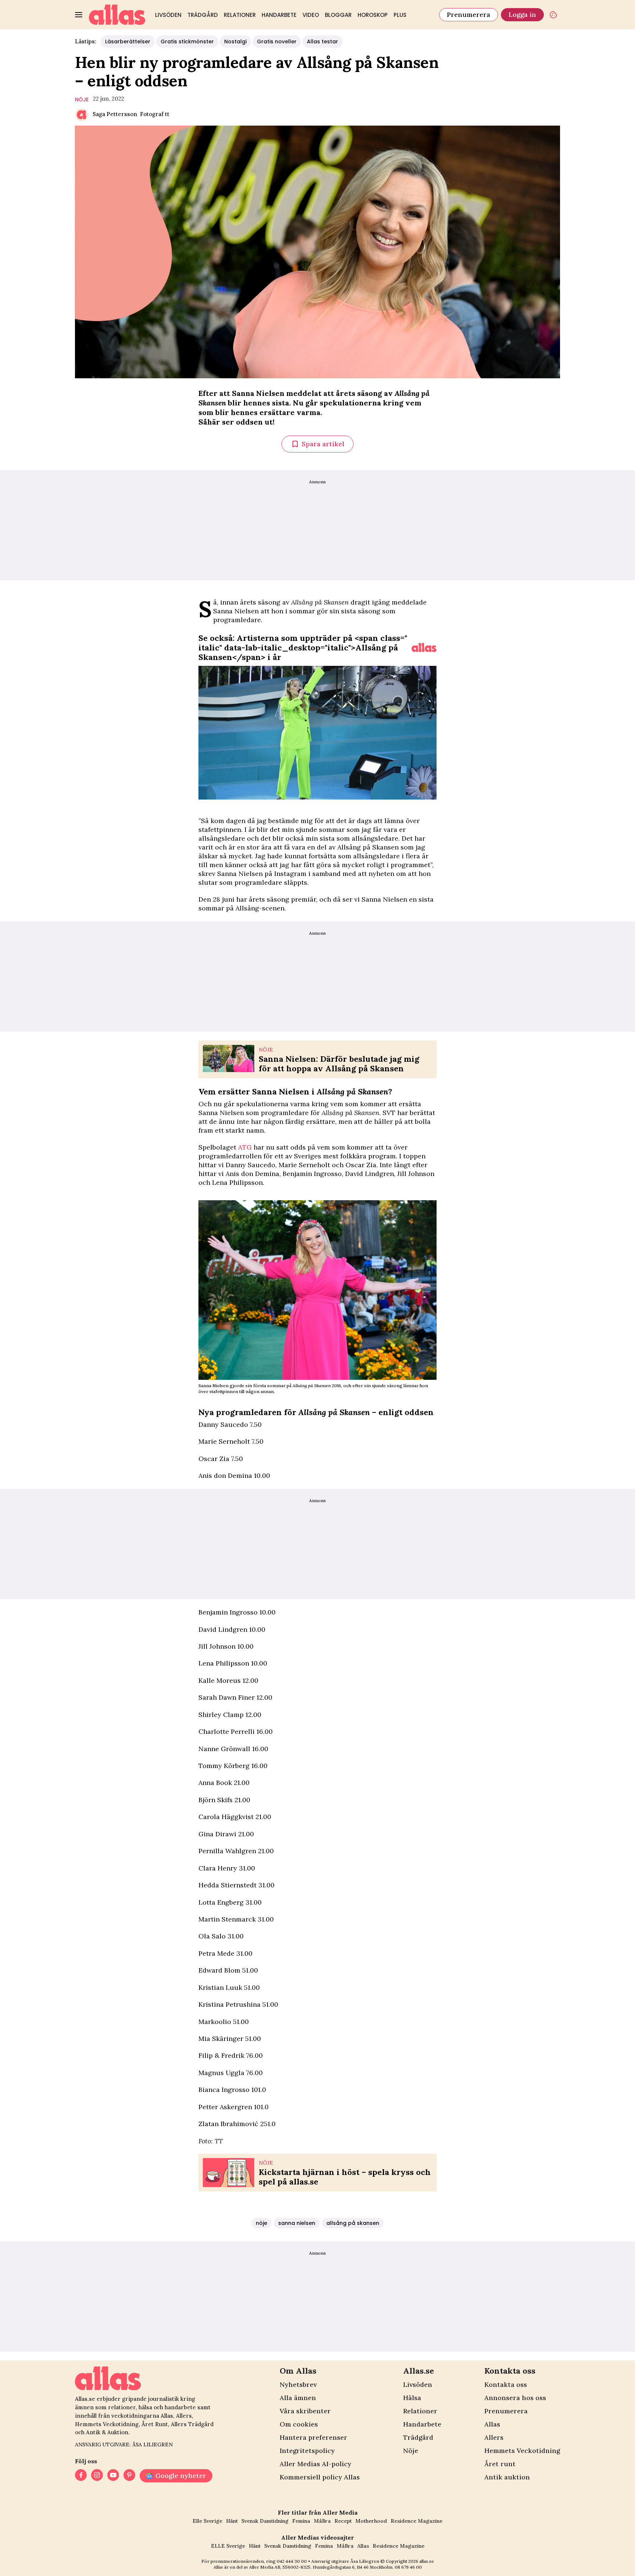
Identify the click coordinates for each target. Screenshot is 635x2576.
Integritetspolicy (307, 2451)
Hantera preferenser (313, 2437)
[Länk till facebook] (81, 2476)
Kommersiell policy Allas (320, 2477)
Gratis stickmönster (187, 42)
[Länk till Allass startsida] (117, 15)
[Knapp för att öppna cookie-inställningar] (553, 15)
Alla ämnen (298, 2398)
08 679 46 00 (408, 2567)
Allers (494, 2437)
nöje (82, 100)
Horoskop (373, 15)
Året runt (500, 2464)
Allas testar (322, 42)
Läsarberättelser (128, 42)
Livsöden (168, 15)
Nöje (411, 2451)
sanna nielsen (297, 2223)
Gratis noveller (277, 42)
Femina (301, 2521)
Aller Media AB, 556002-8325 (280, 2567)
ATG (245, 1147)
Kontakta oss (506, 2384)
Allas (492, 2424)
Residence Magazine (417, 2521)
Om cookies (299, 2424)
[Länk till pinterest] (129, 2476)
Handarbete (279, 15)
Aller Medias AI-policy (315, 2464)
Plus (400, 15)
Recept (343, 2521)
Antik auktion (507, 2477)
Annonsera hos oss (515, 2398)
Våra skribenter (305, 2411)
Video (311, 15)
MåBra (322, 2521)
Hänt (232, 2521)
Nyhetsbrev (298, 2384)
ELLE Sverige (228, 2546)
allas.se (427, 2561)
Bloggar (338, 15)
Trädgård (203, 15)
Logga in (522, 15)
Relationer (240, 15)
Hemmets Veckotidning (522, 2451)
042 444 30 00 (292, 2561)
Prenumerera (469, 15)
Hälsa (412, 2398)
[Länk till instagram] (97, 2476)
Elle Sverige (207, 2521)
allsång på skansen (353, 2223)
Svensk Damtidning (265, 2521)
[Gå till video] (424, 647)
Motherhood (371, 2521)
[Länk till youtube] (113, 2476)
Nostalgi (235, 42)
